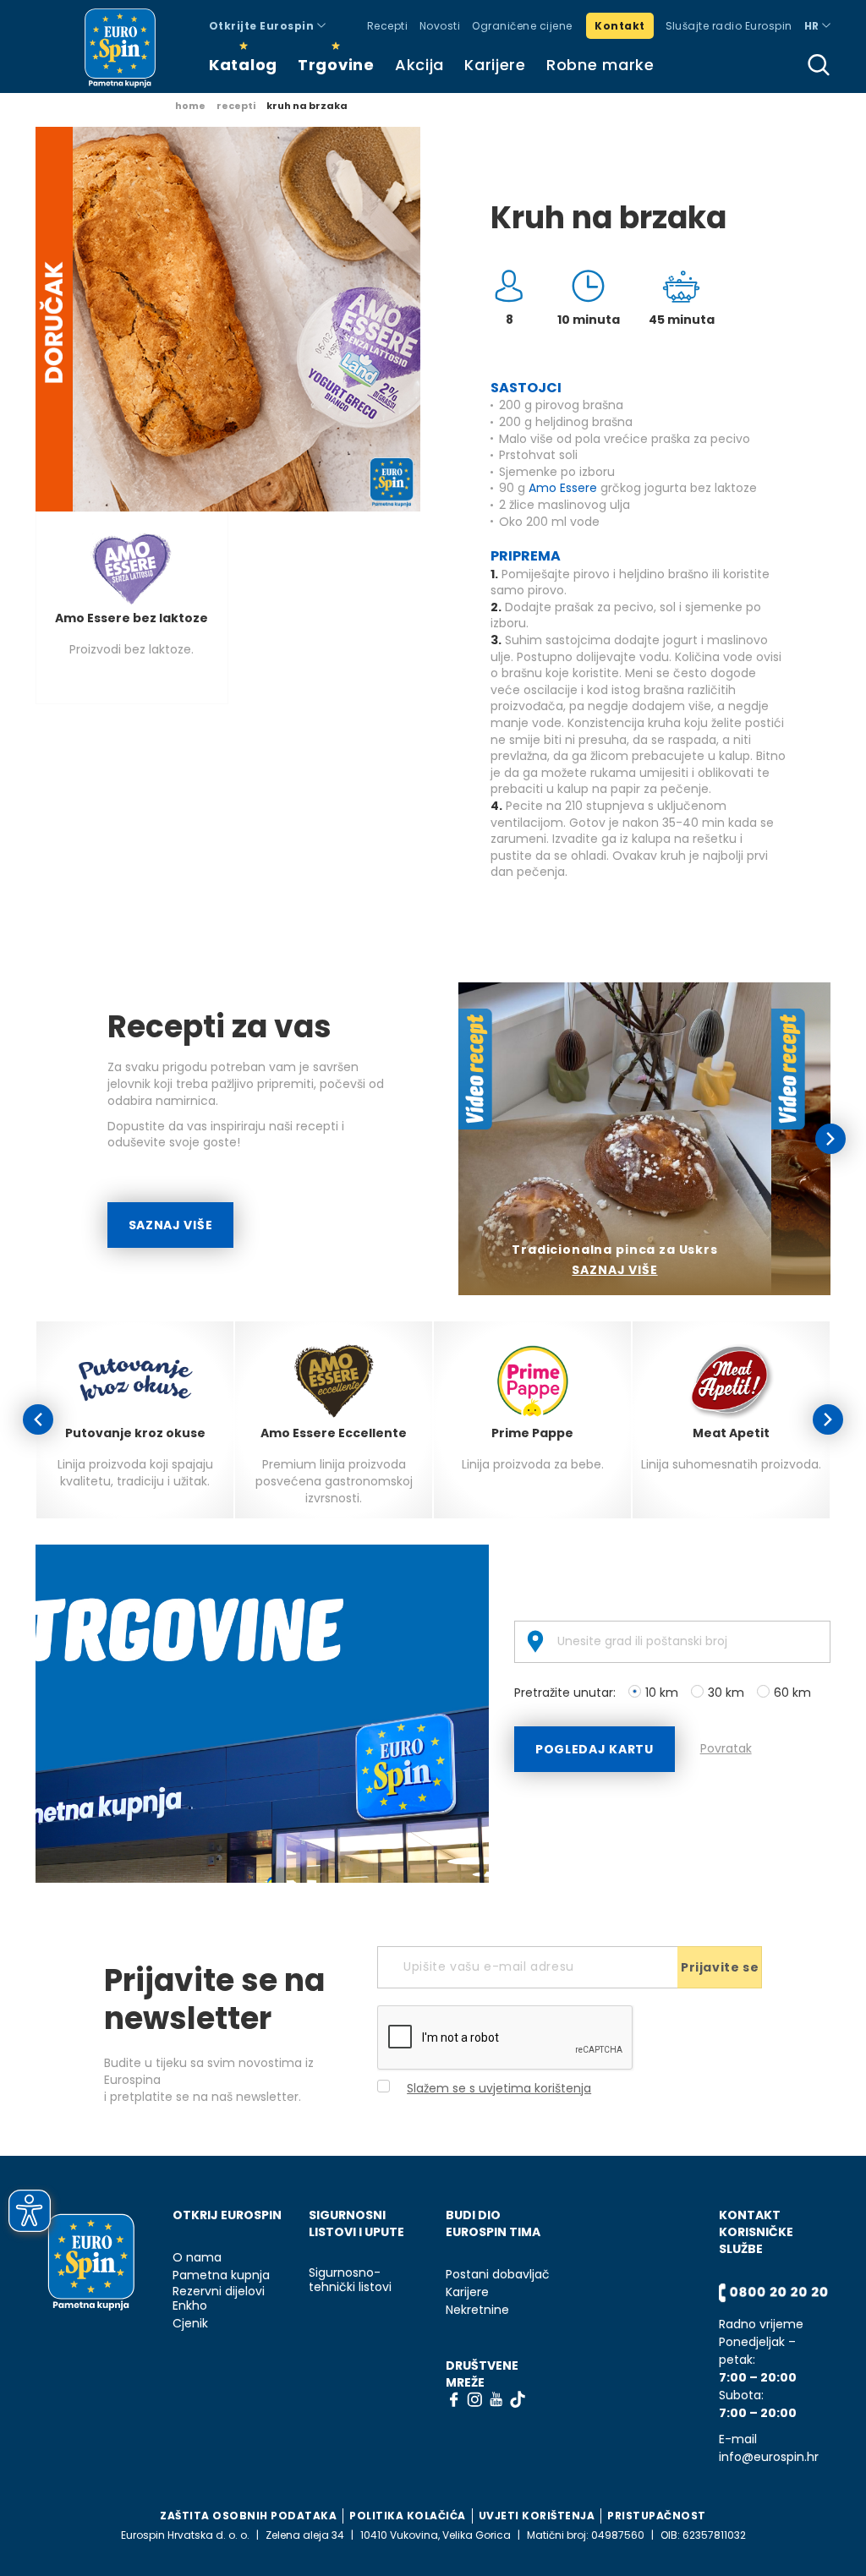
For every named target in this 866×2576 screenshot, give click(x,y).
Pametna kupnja (221, 2275)
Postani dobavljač (498, 2275)
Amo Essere (563, 488)
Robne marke (600, 65)
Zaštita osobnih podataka (248, 2516)
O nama (197, 2258)
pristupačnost (657, 2516)
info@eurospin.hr (769, 2457)
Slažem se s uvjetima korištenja (499, 2088)
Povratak (726, 1748)
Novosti (440, 26)
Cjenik (190, 2324)
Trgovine (336, 65)
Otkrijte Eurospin (263, 26)
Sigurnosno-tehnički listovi (350, 2280)
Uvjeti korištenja (537, 2516)
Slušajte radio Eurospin (729, 26)
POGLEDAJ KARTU (595, 1749)
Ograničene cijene (522, 26)
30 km (726, 1693)
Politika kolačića (408, 2516)
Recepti (387, 26)
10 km (662, 1693)
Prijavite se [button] (720, 1967)
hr (813, 26)
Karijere (495, 65)
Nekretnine (477, 2310)
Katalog (243, 65)
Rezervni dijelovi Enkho (219, 2299)
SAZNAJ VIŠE (171, 1225)
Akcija (419, 65)
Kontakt (619, 26)
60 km (792, 1693)
